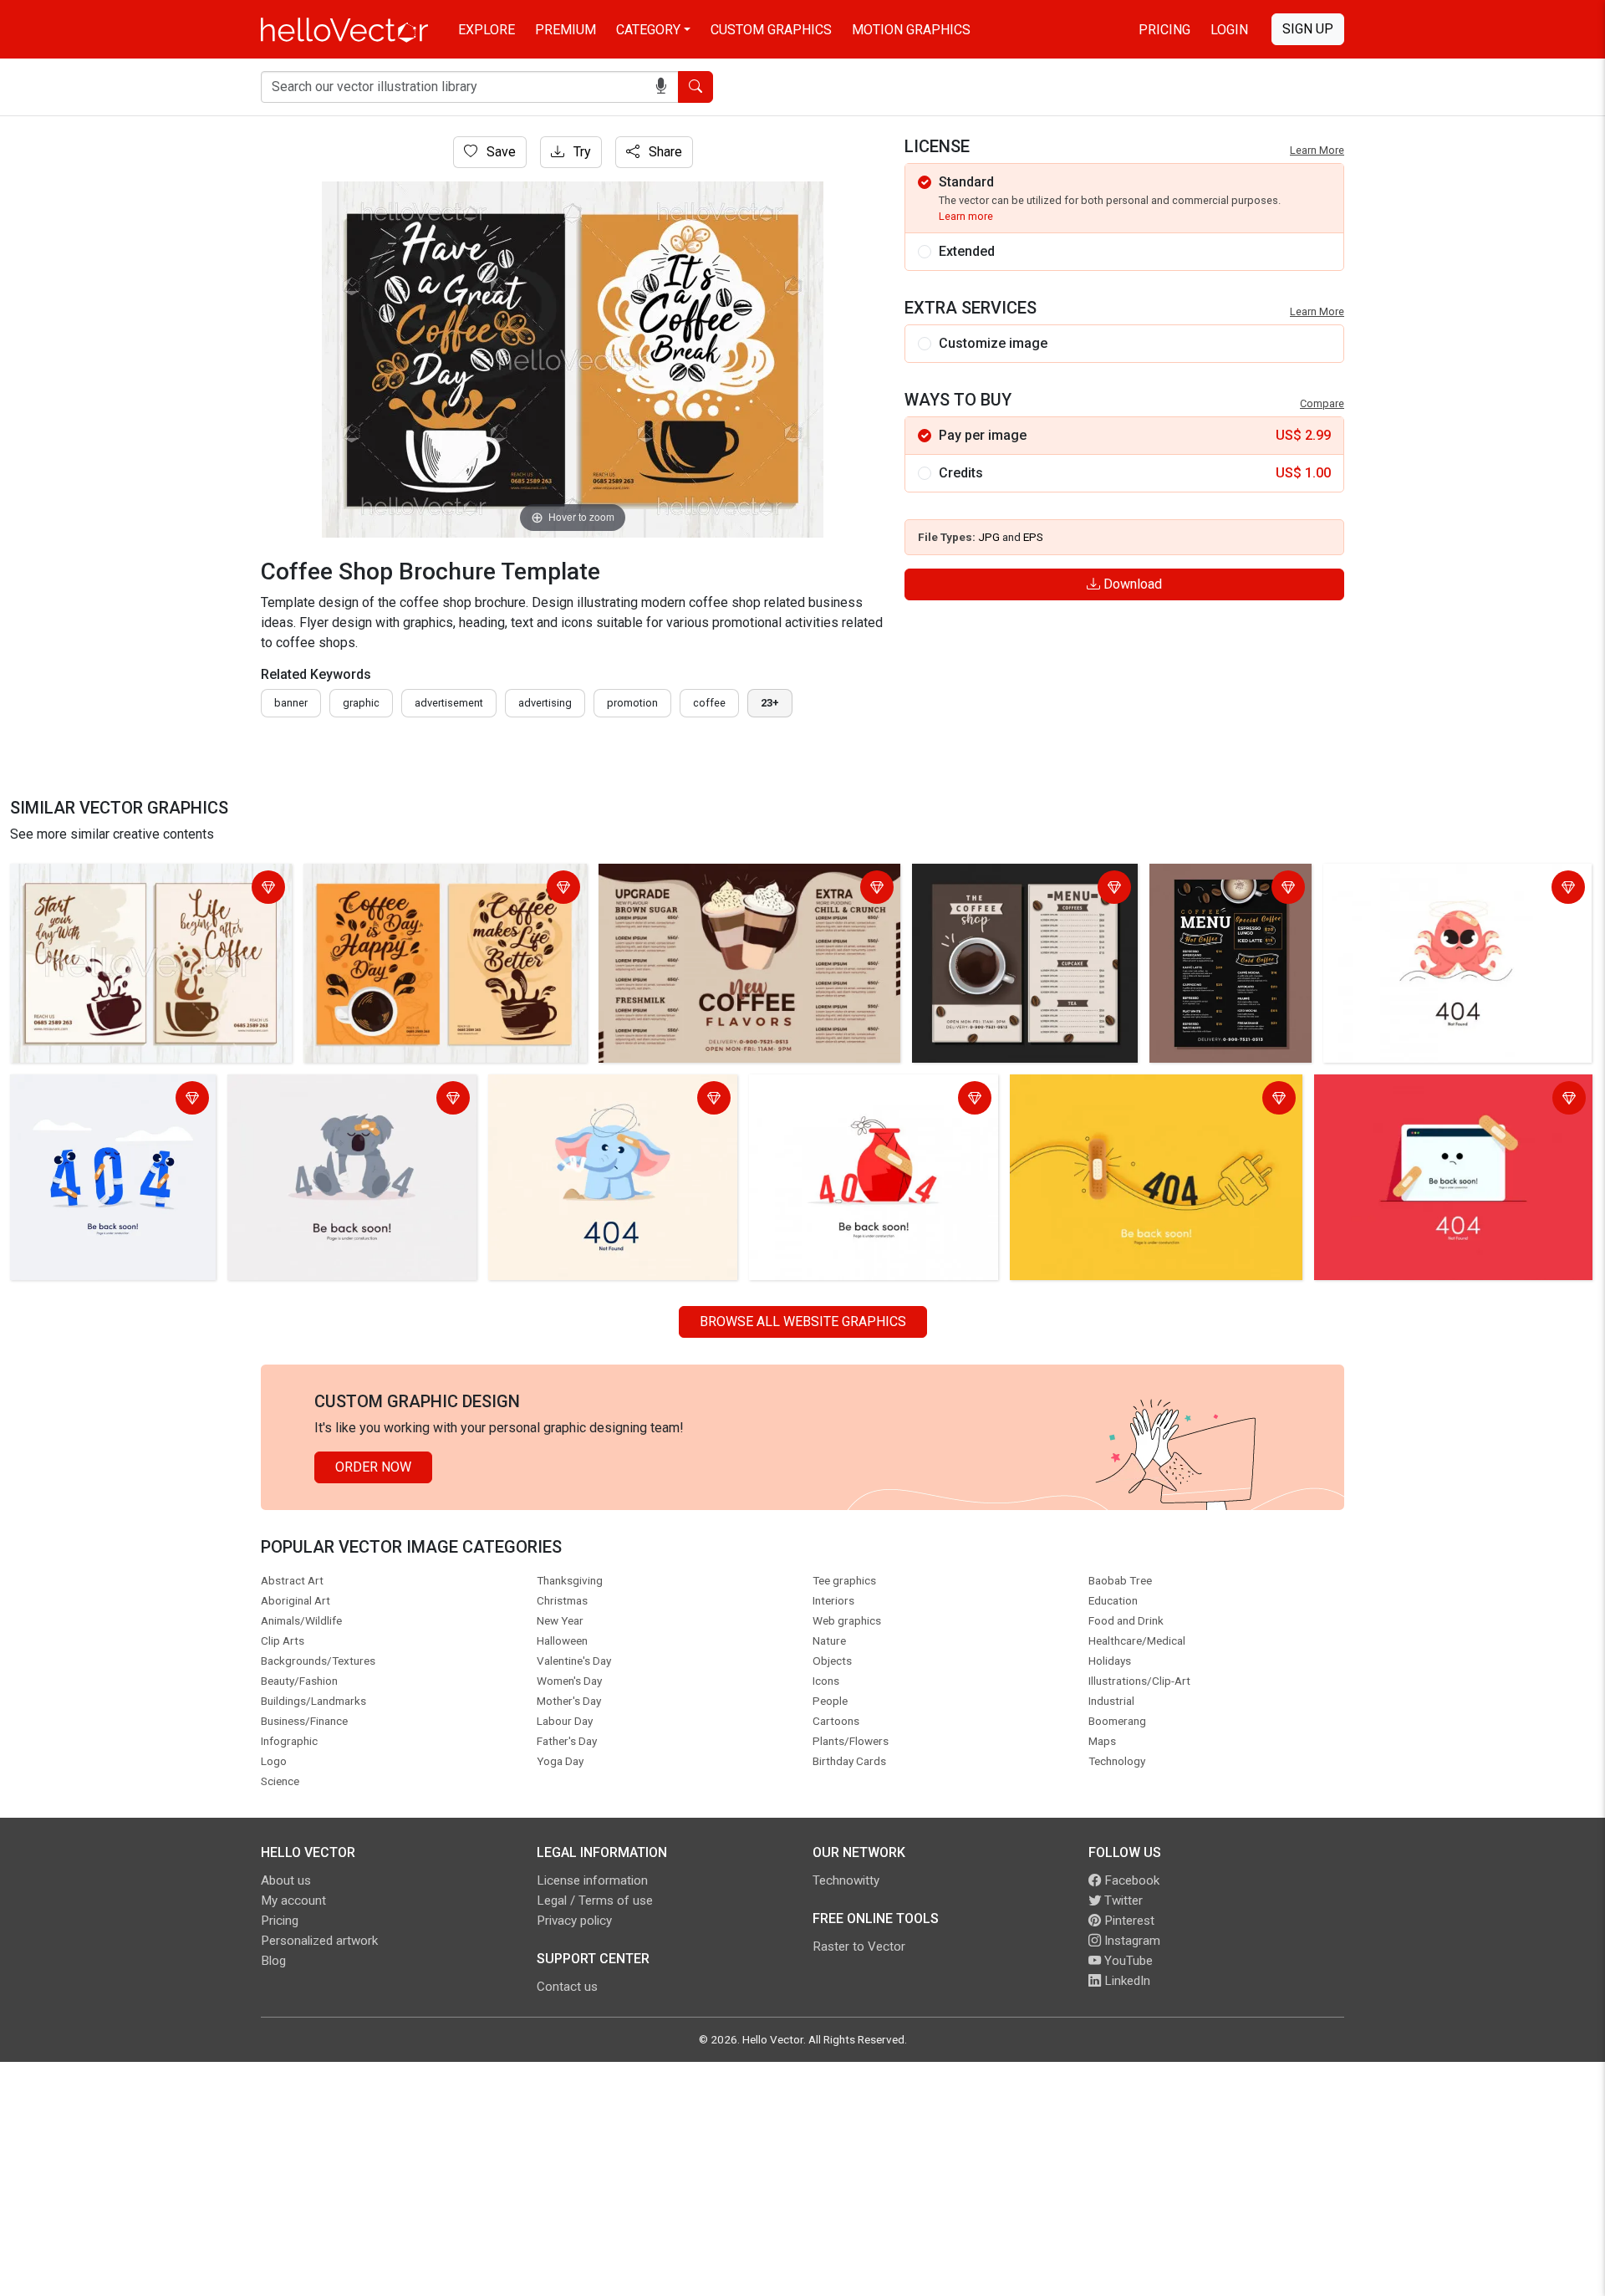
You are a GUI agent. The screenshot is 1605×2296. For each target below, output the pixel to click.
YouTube (1127, 1961)
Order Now (373, 1467)
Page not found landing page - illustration (843, 1100)
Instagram (1131, 1941)
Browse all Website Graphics (803, 1321)
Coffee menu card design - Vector (1229, 889)
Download (1131, 584)
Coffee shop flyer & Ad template (404, 879)
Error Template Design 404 (311, 1090)
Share (664, 152)
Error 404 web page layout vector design (612, 1090)
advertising (545, 703)
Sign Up (1308, 29)
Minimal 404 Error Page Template (84, 1100)
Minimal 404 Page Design (1405, 879)
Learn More (1317, 150)
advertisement (449, 703)
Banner (291, 703)
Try (581, 152)
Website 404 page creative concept (1424, 1090)
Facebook (1130, 1880)
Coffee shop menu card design (1008, 879)
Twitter (1122, 1901)
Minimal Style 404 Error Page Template (1130, 1090)
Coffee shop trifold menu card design (714, 879)
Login (1229, 30)
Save (499, 152)
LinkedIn (1126, 1981)
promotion (632, 703)
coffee (709, 703)
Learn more (966, 216)
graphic (361, 703)
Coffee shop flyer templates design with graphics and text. (134, 889)
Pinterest (1128, 1921)
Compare (1322, 403)
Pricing (1164, 30)
